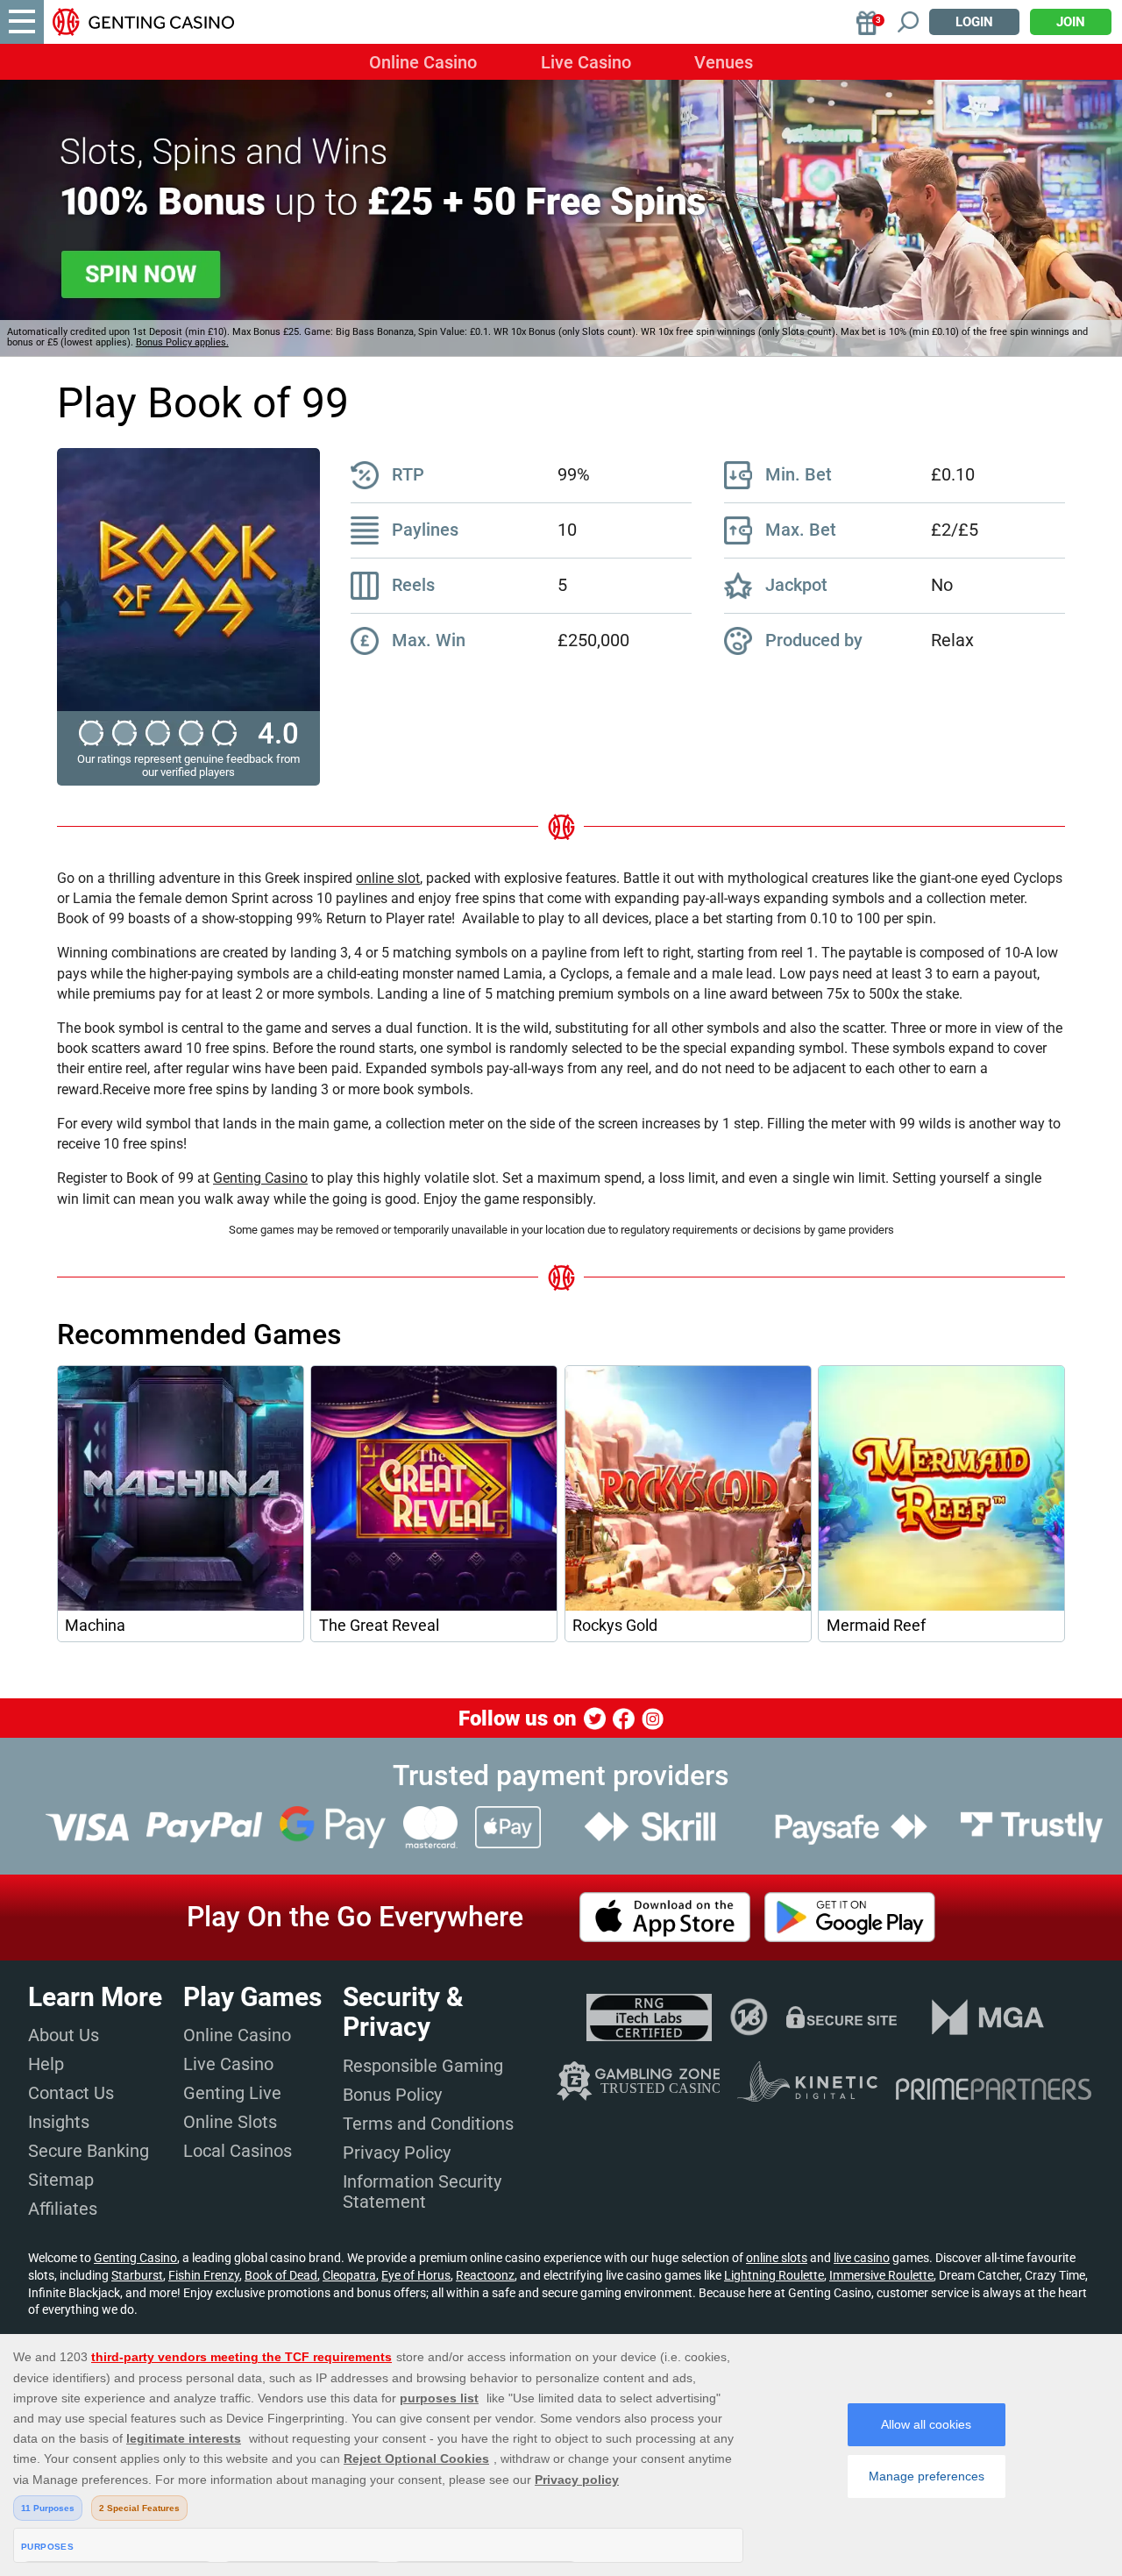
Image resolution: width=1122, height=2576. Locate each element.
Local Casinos (238, 2151)
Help (46, 2064)
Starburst (137, 2275)
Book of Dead (281, 2275)
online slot (388, 878)
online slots (777, 2258)
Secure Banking (89, 2151)
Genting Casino (260, 1178)
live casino (862, 2258)
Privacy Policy (397, 2153)
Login (974, 22)
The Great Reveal (379, 1626)
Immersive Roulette (881, 2275)
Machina (95, 1626)
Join (1071, 22)
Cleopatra (349, 2275)
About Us (64, 2035)
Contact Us (71, 2093)
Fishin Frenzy (204, 2275)
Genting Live (232, 2093)
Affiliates (63, 2209)
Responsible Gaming (423, 2066)
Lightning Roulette (774, 2275)
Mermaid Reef (876, 1626)
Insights (59, 2122)
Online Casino (423, 62)
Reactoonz (485, 2275)
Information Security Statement (422, 2192)
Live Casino (586, 62)
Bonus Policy (392, 2095)
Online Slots (230, 2122)
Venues (724, 62)
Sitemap (61, 2180)
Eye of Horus (416, 2275)
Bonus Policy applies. (182, 342)
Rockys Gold (615, 1626)
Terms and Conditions (428, 2124)
